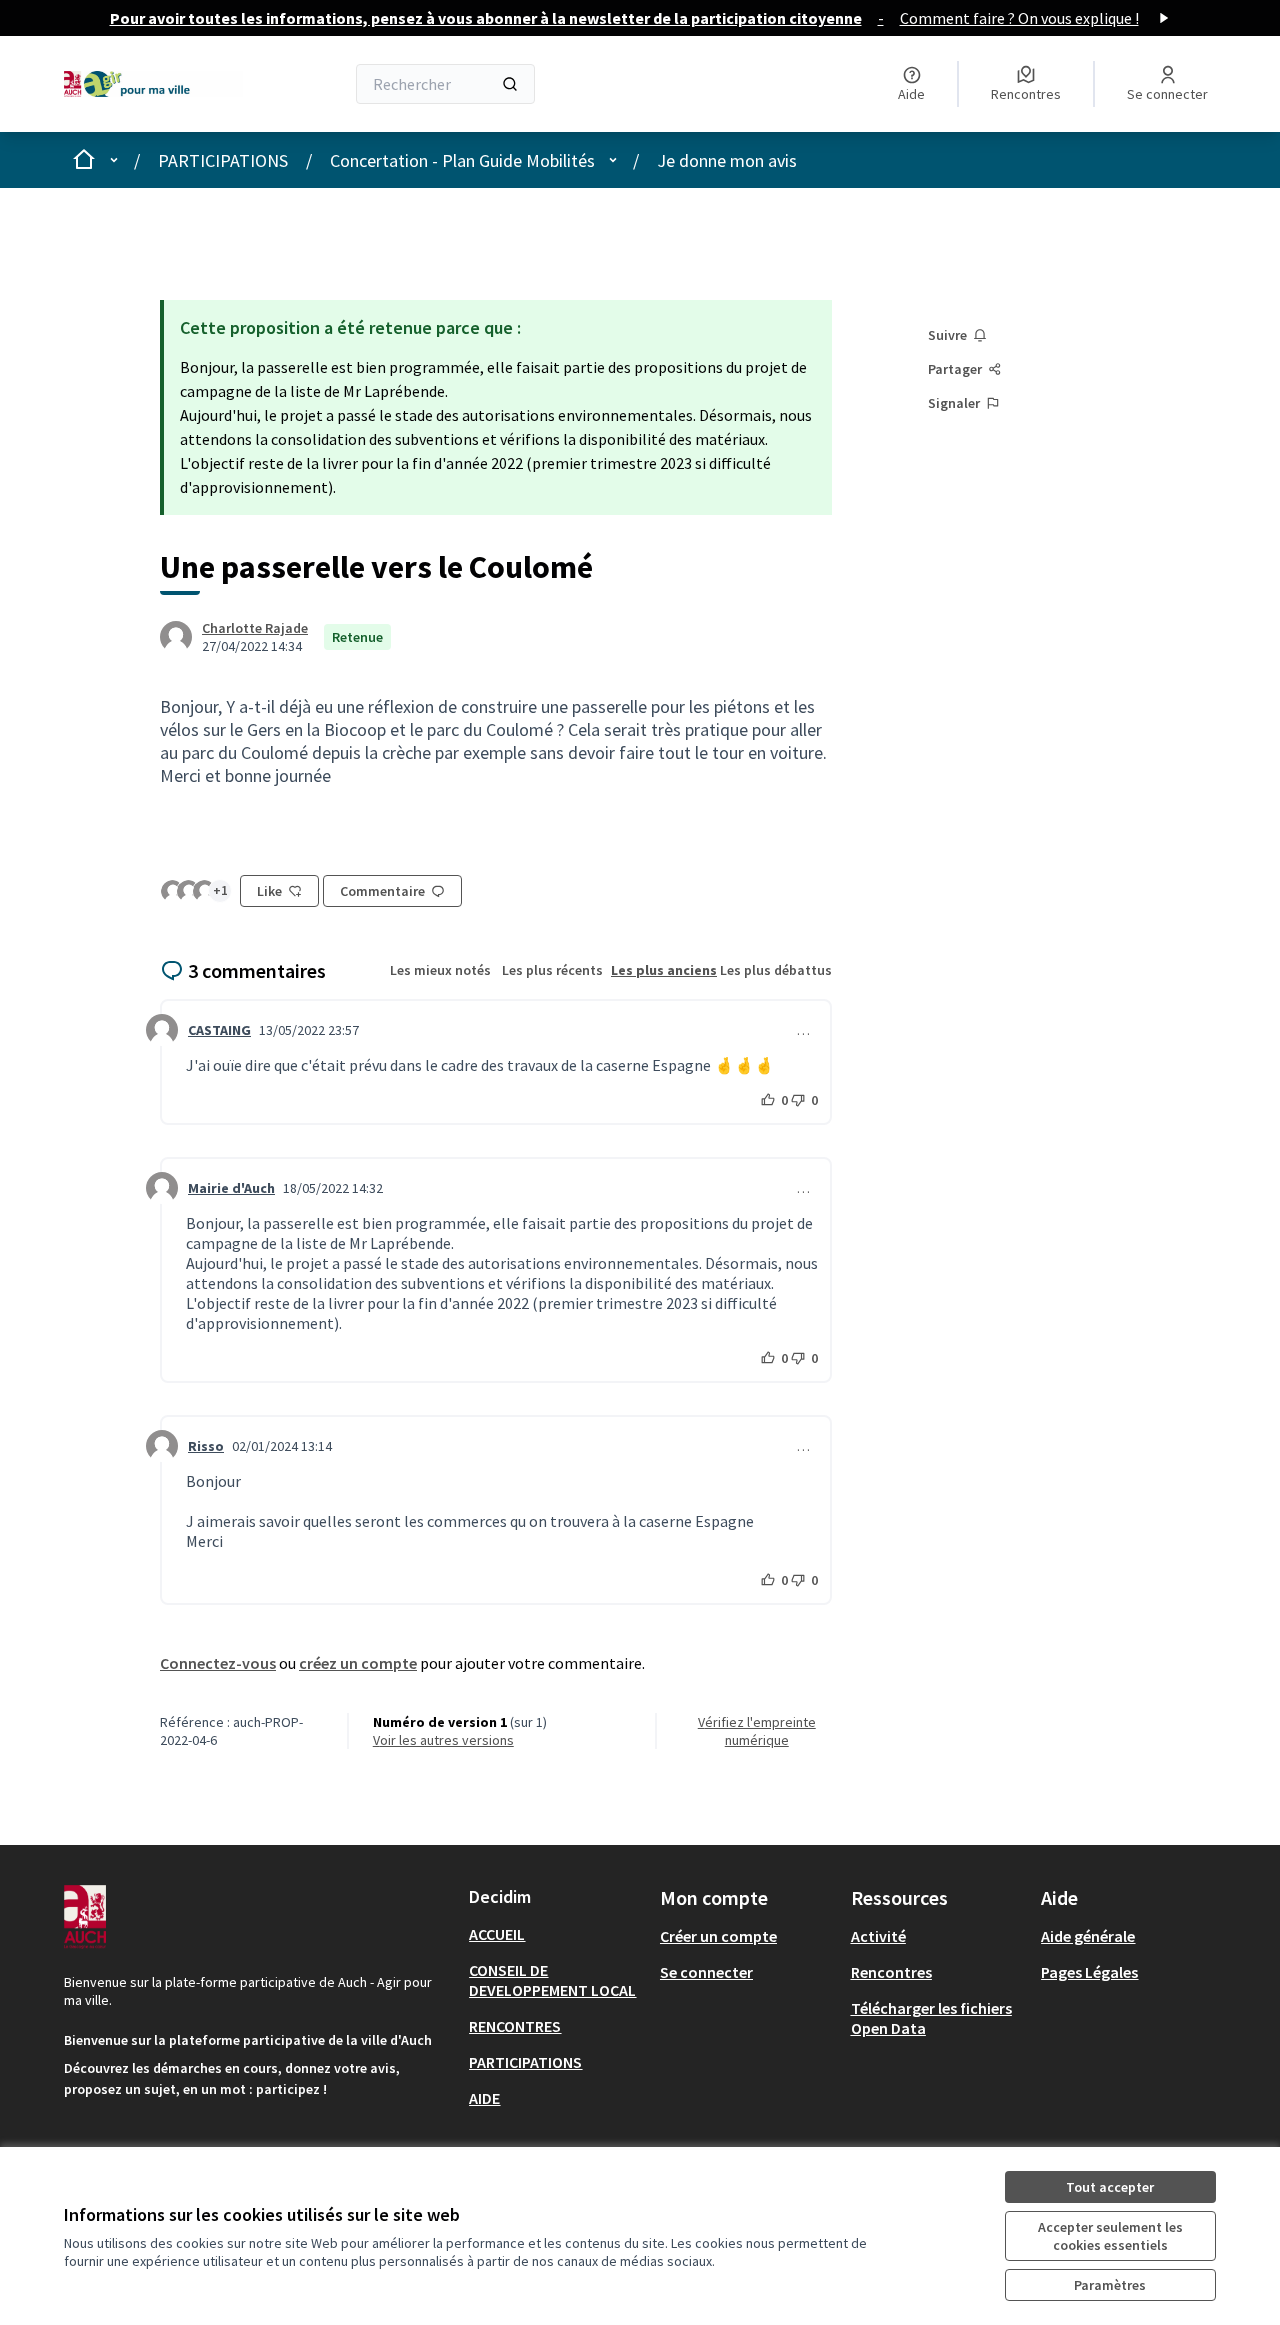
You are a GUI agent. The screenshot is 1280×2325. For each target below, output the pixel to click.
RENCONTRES (515, 2026)
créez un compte (358, 1663)
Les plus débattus (776, 970)
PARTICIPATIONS (223, 160)
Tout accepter (1110, 2187)
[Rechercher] (510, 84)
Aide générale (1088, 1936)
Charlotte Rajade (255, 628)
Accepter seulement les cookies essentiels (1110, 2236)
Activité (878, 1936)
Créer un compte (718, 1936)
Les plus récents (552, 970)
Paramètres (1110, 2285)
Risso (206, 1446)
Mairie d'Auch (231, 1188)
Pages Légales (1089, 1972)
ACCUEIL (497, 1934)
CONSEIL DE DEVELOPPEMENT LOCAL (552, 1980)
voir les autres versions (443, 1740)
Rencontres (891, 1972)
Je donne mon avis (727, 160)
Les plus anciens (664, 970)
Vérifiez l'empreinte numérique (757, 1731)
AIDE (484, 2098)
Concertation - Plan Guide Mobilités (462, 160)
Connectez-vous (218, 1663)
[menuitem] (556, 1934)
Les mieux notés (440, 970)
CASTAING (219, 1030)
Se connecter (706, 1972)
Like (269, 891)
